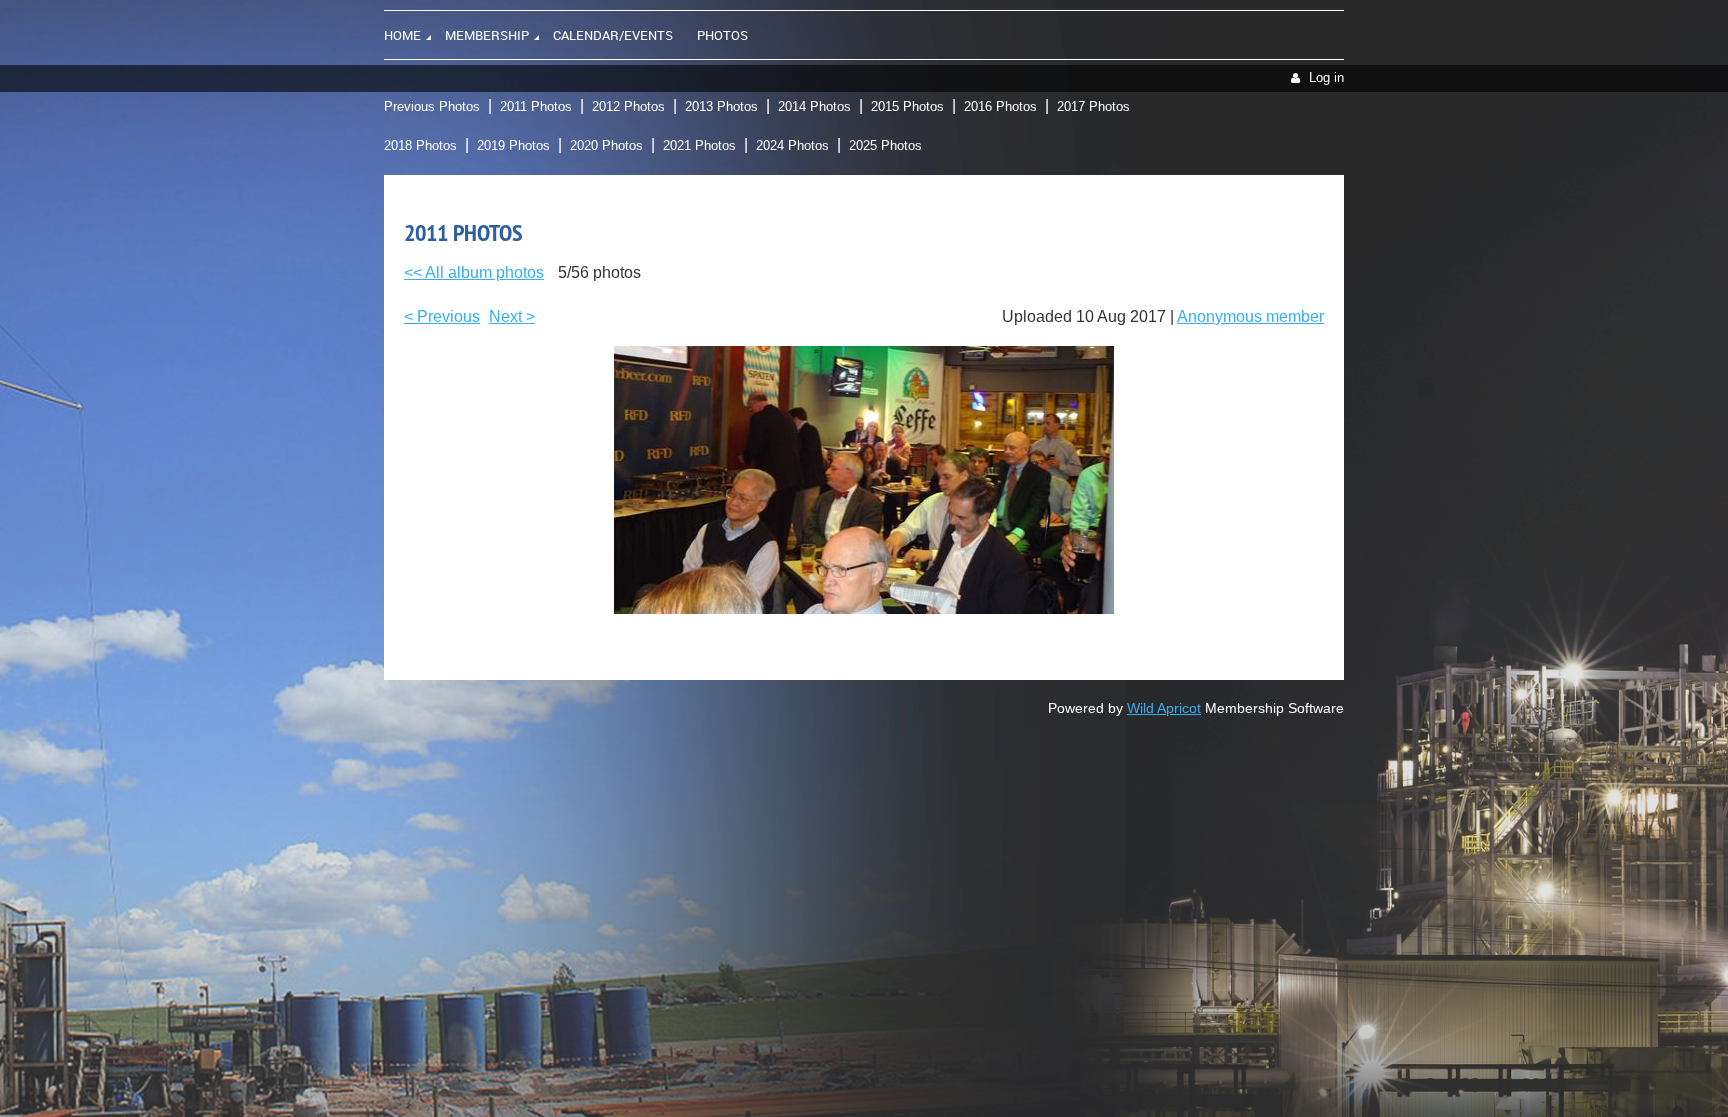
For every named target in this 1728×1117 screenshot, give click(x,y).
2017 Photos (1093, 106)
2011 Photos (536, 106)
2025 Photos (885, 145)
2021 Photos (699, 145)
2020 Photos (606, 145)
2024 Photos (792, 145)
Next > (512, 316)
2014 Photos (814, 106)
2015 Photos (907, 106)
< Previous (442, 316)
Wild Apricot (1164, 708)
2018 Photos (420, 145)
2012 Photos (628, 106)
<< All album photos (474, 272)
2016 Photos (1000, 106)
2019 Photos (513, 145)
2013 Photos (721, 106)
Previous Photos (432, 106)
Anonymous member (1250, 316)
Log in (1326, 77)
